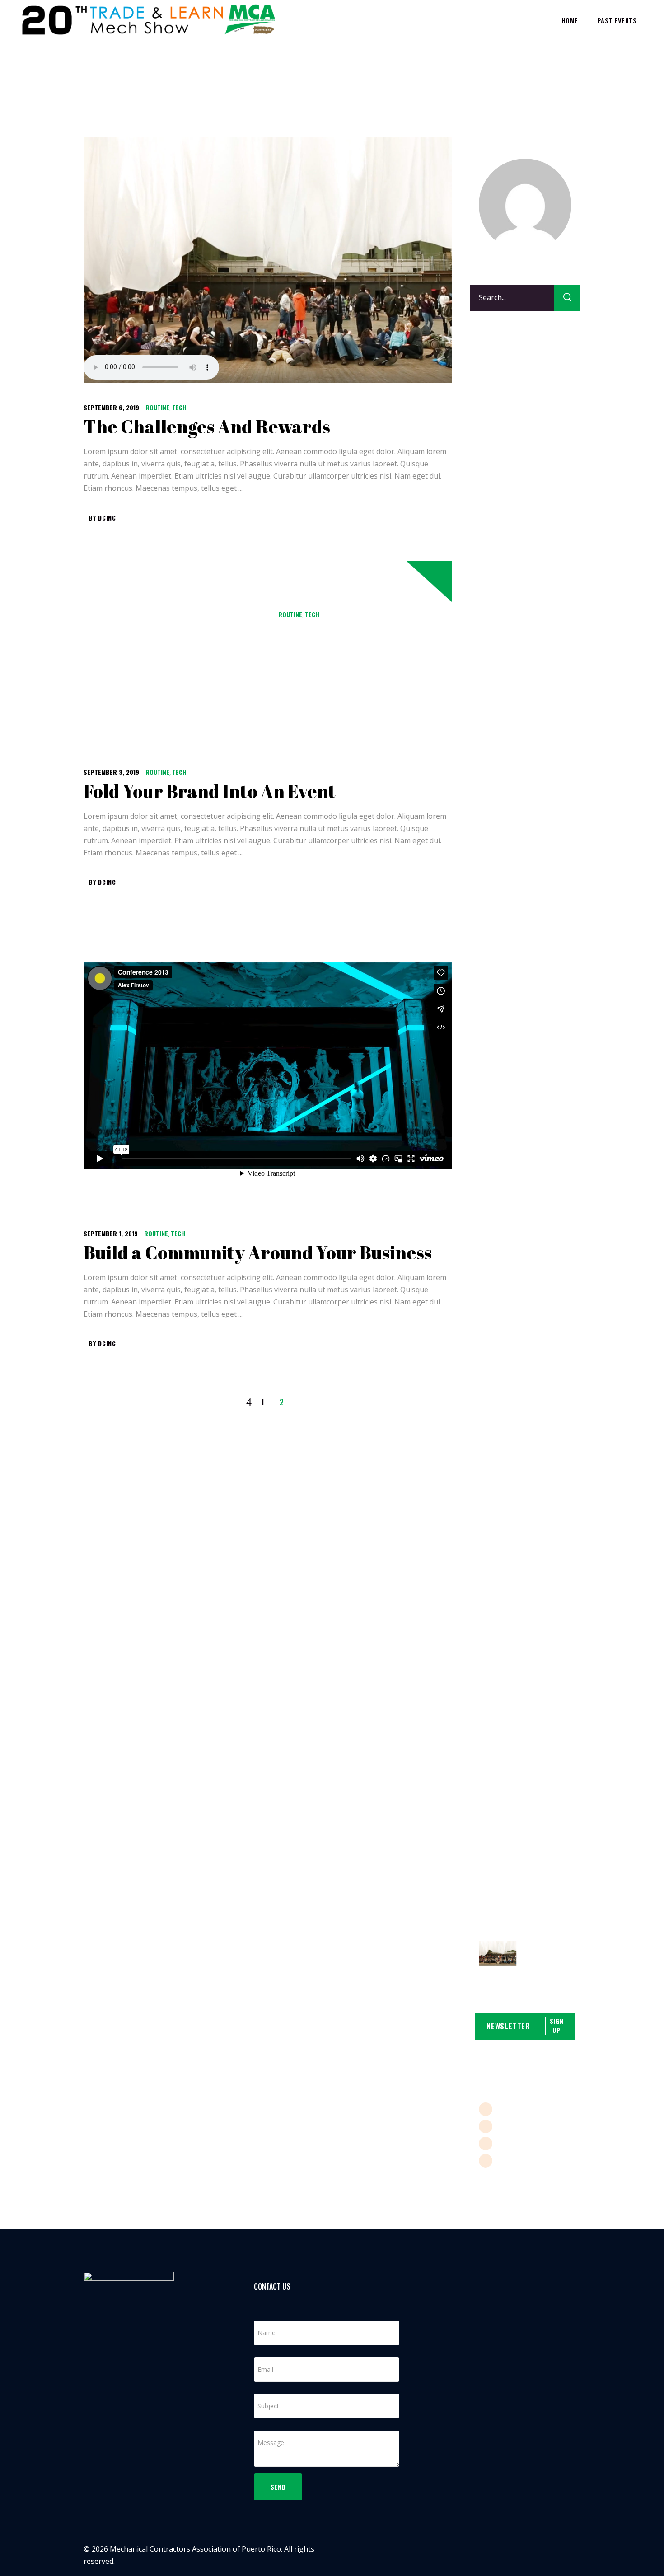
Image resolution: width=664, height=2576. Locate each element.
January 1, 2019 (545, 562)
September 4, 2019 (244, 614)
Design (491, 408)
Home (481, 73)
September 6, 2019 (111, 407)
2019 (505, 73)
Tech (179, 407)
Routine (157, 407)
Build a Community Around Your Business (258, 1253)
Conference (498, 391)
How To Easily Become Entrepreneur (268, 634)
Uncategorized (504, 477)
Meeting (493, 426)
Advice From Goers (537, 585)
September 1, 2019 (111, 1233)
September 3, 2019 (111, 772)
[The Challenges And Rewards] (268, 260)
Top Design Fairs (546, 1271)
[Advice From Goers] (498, 897)
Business (494, 374)
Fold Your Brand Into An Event (210, 791)
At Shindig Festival (544, 1962)
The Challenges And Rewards (207, 427)
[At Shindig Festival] (498, 1954)
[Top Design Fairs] (498, 1588)
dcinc (107, 518)
